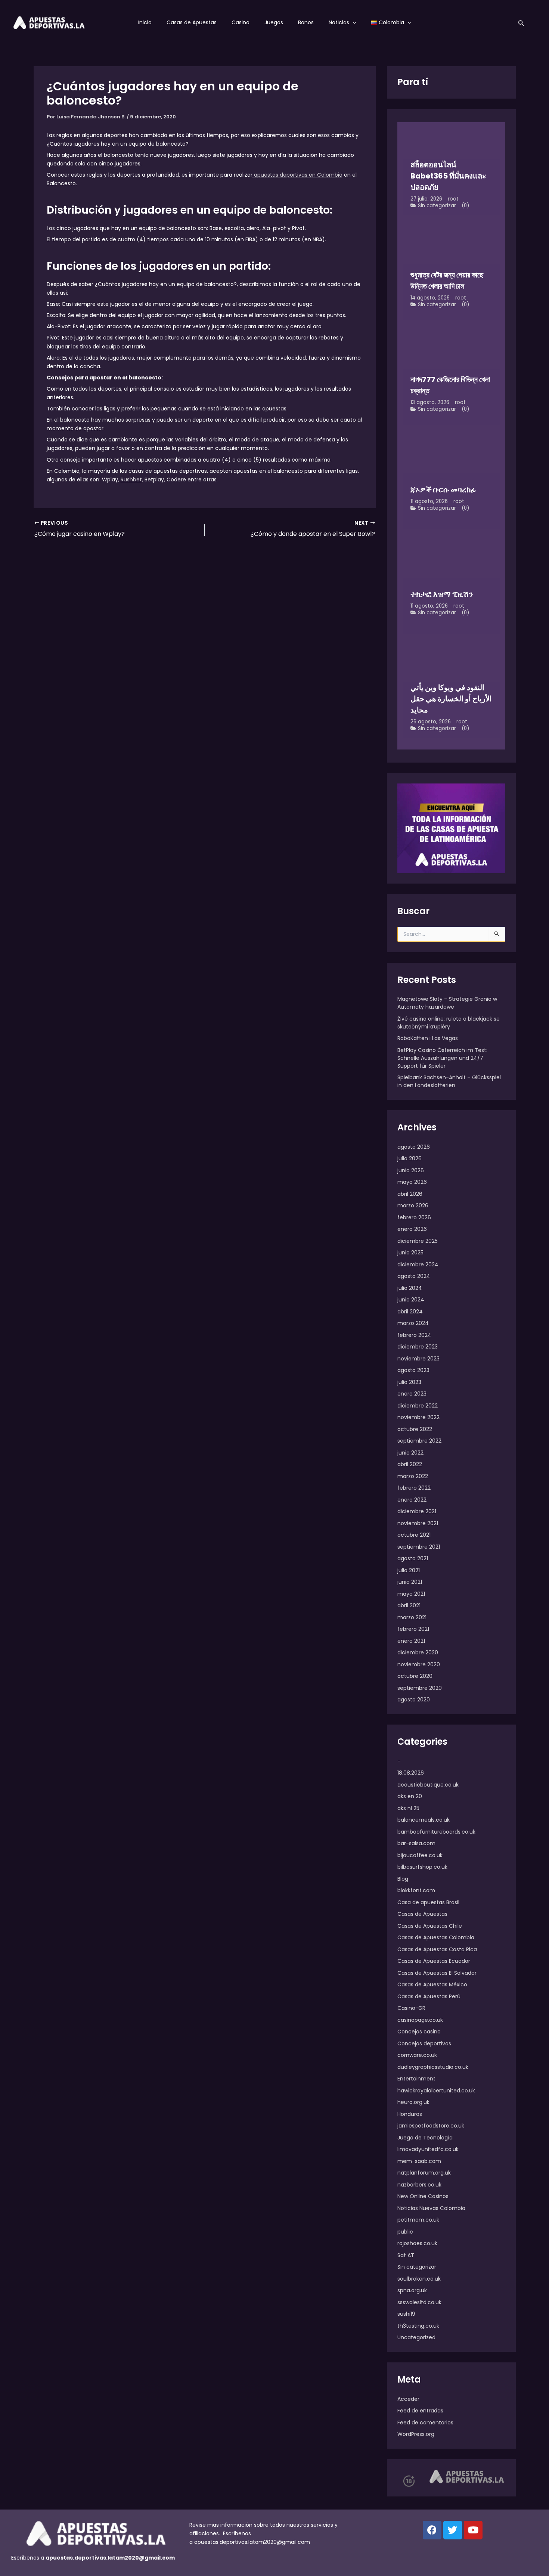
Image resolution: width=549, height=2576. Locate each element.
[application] (353, 22)
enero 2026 (412, 1229)
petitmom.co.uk (418, 2220)
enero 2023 (412, 1394)
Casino (241, 22)
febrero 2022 (414, 1488)
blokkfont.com (416, 1890)
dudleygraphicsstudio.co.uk (433, 2067)
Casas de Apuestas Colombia (436, 1937)
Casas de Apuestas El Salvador (437, 1973)
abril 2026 (410, 1194)
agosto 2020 (414, 1700)
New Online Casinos (423, 2196)
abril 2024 (410, 1312)
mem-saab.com (419, 2161)
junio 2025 (410, 1253)
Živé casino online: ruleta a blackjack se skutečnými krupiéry (449, 1023)
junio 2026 (411, 1170)
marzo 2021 (412, 1617)
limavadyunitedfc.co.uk (428, 2149)
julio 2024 (410, 1288)
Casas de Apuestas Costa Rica (437, 1949)
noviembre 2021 (418, 1523)
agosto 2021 (413, 1558)
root (453, 199)
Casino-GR (411, 2008)
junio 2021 (410, 1582)
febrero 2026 (414, 1217)
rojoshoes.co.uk (417, 2243)
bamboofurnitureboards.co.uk (436, 1832)
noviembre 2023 (418, 1359)
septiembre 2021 (419, 1547)
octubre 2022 (415, 1429)
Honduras (410, 2114)
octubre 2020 (415, 1676)
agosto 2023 (413, 1370)
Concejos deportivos (424, 2043)
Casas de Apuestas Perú (429, 1996)
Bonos (306, 22)
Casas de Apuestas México (432, 1984)
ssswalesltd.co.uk (419, 2302)
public (405, 2232)
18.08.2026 (411, 1773)
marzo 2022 (413, 1476)
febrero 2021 (413, 1629)
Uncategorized (416, 2337)
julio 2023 (409, 1382)
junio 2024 (411, 1300)
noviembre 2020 (419, 1664)
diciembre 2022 (418, 1406)
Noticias (339, 22)
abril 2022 (410, 1464)
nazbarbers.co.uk (419, 2185)
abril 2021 (409, 1605)
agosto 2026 (414, 1147)
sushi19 (406, 2314)
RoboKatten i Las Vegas (428, 1038)
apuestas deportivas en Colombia (297, 175)
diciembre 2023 (418, 1347)
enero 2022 (412, 1500)
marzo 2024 (413, 1323)
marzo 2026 (413, 1205)
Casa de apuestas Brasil (428, 1902)
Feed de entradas (420, 2411)
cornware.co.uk (417, 2055)
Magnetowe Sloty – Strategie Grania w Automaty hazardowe (447, 1003)
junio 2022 (410, 1453)
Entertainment (416, 2079)
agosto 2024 (414, 1276)
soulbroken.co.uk (419, 2279)
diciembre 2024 (418, 1264)
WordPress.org (416, 2434)
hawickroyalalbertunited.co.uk (436, 2091)
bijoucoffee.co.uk (420, 1855)
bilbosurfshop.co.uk (422, 1867)
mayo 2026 (412, 1182)
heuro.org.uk (413, 2102)
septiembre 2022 (419, 1441)
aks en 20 (410, 1796)
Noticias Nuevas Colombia (431, 2208)
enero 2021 (411, 1641)
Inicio (145, 22)
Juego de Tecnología (425, 2138)
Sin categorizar (437, 206)
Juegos (274, 22)
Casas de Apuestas (192, 22)
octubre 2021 (414, 1535)
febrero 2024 (414, 1335)
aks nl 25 (408, 1808)
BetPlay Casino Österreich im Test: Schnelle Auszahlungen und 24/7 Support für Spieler (442, 1058)
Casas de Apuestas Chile (430, 1926)
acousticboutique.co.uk (428, 1785)
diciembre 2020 (418, 1652)
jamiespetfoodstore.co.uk (431, 2126)
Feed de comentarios (425, 2423)
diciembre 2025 (418, 1241)
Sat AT (406, 2255)
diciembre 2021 (417, 1511)
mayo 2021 (411, 1594)
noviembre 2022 (418, 1417)
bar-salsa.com (416, 1843)
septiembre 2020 (420, 1688)
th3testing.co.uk (418, 2326)
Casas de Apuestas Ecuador (434, 1961)
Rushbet (131, 479)
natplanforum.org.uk (424, 2173)
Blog (403, 1879)
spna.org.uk (412, 2290)
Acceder (408, 2399)
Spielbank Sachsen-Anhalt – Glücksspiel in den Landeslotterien (449, 1081)
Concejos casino (419, 2032)
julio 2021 (409, 1570)
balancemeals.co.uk (424, 1820)
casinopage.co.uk (420, 2020)
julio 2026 (410, 1158)
